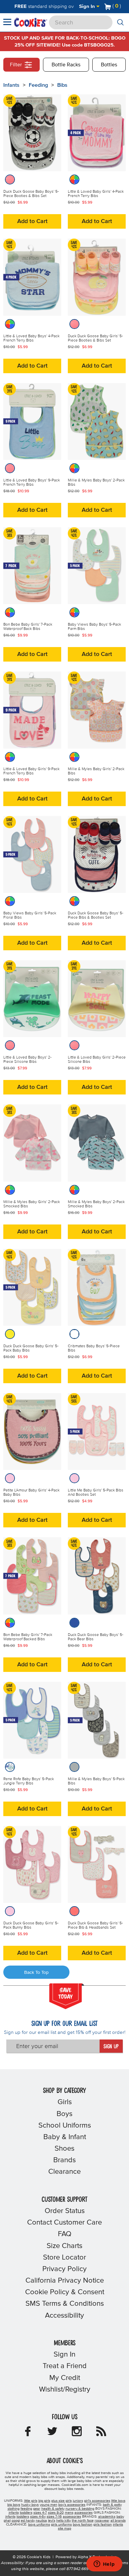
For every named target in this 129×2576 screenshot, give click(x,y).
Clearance (64, 2172)
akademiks (107, 2517)
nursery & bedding (80, 2509)
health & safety (53, 2509)
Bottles (109, 65)
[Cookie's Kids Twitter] (52, 2433)
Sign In (88, 6)
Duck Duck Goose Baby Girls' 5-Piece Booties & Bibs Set (95, 338)
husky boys (30, 2505)
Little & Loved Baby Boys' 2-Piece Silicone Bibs (27, 1060)
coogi (16, 2521)
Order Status (65, 2211)
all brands (118, 2521)
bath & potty (112, 2505)
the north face (83, 2521)
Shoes (64, 2149)
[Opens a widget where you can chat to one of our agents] (104, 2564)
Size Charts (64, 2246)
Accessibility (64, 2316)
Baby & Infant (65, 2137)
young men (48, 2505)
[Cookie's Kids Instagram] (77, 2433)
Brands (64, 2160)
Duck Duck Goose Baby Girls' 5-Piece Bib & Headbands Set (95, 1925)
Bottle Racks (66, 65)
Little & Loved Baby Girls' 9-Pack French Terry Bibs (31, 771)
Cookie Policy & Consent (65, 2292)
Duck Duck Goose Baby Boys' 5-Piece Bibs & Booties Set (96, 915)
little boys (118, 2501)
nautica (41, 2521)
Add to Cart (32, 221)
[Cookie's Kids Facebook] (28, 2433)
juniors (78, 2501)
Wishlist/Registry (65, 2390)
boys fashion (83, 2525)
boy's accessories (72, 2505)
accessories (84, 2513)
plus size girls (62, 2501)
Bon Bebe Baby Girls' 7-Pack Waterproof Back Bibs (28, 627)
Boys (64, 2114)
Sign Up (111, 2047)
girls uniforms (61, 2525)
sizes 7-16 (54, 2517)
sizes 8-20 (56, 2513)
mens (69, 2513)
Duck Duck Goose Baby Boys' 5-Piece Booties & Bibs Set (31, 194)
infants (14, 2513)
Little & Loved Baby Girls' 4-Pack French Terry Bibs (96, 194)
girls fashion (103, 2525)
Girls (65, 2102)
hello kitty (64, 2521)
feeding (26, 2509)
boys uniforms (39, 2525)
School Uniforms (65, 2126)
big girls (44, 2501)
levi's (52, 2521)
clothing (14, 2509)
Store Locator (64, 2258)
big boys (14, 2505)
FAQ (65, 2234)
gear (37, 2509)
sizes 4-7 (40, 2513)
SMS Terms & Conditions (65, 2304)
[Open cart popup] (124, 7)
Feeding (38, 85)
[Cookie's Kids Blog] (101, 2433)
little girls (31, 2501)
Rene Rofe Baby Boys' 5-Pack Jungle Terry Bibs (29, 1781)
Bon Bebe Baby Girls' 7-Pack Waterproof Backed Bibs (28, 1637)
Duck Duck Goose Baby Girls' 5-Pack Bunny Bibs (31, 1925)
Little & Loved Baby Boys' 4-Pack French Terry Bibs (31, 338)
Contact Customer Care (64, 2223)
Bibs (62, 85)
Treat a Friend (65, 2366)
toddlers (26, 2513)
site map (64, 2528)
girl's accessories (97, 2501)
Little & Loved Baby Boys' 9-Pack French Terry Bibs (32, 483)
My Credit (65, 2378)
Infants (11, 85)
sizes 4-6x (38, 2517)
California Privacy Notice (65, 2281)
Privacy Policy (64, 2269)
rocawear (102, 2521)
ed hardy (28, 2521)
